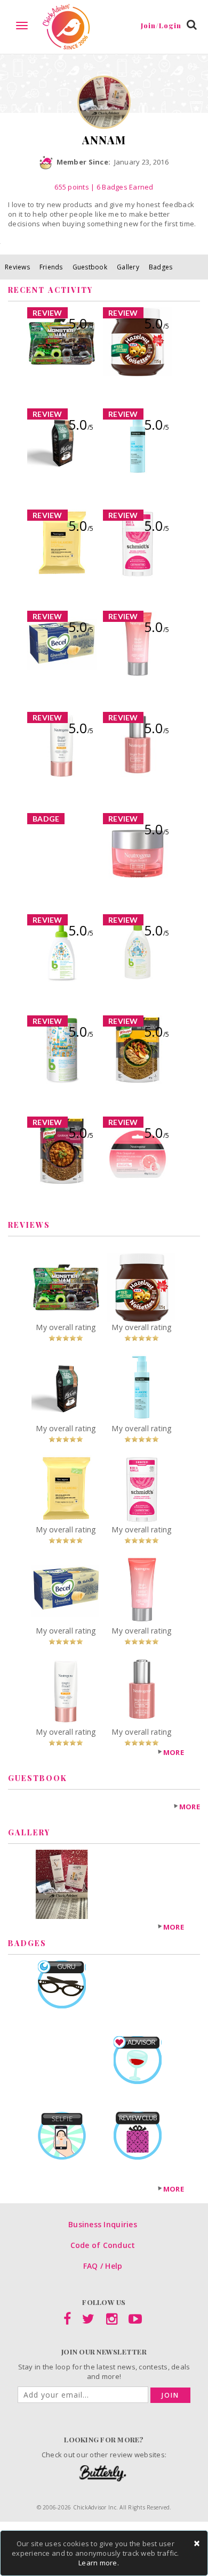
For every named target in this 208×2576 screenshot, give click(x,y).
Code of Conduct (103, 2245)
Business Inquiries (103, 2224)
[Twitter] (88, 2321)
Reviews (17, 267)
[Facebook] (67, 2321)
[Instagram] (112, 2321)
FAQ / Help (103, 2266)
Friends (51, 267)
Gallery (128, 267)
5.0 (81, 323)
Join (170, 2395)
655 (72, 187)
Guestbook (90, 267)
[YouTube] (135, 2321)
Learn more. (99, 2563)
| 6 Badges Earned (121, 187)
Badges (161, 267)
